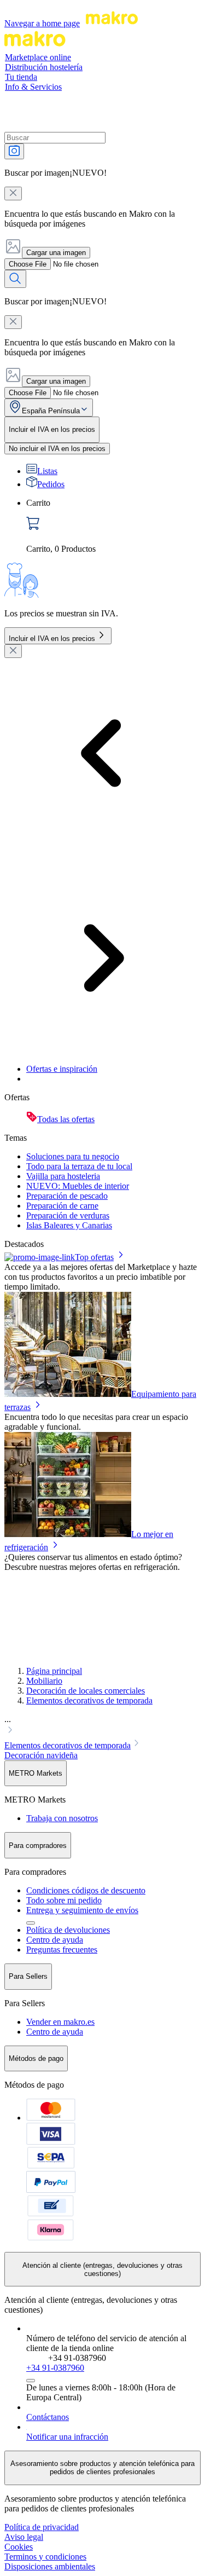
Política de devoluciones (68, 1930)
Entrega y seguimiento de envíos (82, 1910)
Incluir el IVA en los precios (52, 639)
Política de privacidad (42, 2527)
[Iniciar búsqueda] (15, 279)
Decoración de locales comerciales (86, 1691)
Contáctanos (48, 2417)
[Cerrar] (13, 651)
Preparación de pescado (67, 1196)
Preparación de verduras (68, 1215)
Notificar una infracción (67, 2437)
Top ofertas (94, 1257)
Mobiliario (44, 1681)
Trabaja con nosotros (62, 1818)
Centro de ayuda (55, 1940)
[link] (113, 526)
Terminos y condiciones (45, 2557)
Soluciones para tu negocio (73, 1156)
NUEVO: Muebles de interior (78, 1186)
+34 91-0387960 (55, 2368)
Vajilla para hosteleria (63, 1176)
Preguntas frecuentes (62, 1950)
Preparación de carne (62, 1206)
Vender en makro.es (60, 2022)
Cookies (19, 2547)
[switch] (57, 449)
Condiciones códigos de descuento (86, 1890)
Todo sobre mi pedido (64, 1900)
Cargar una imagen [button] (56, 253)
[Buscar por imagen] (14, 151)
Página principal (54, 1671)
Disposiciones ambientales (50, 2566)
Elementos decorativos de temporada (89, 1700)
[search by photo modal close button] (13, 194)
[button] (102, 1726)
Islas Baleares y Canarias (69, 1225)
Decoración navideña (41, 1755)
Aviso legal (24, 2537)
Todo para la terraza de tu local (79, 1166)
